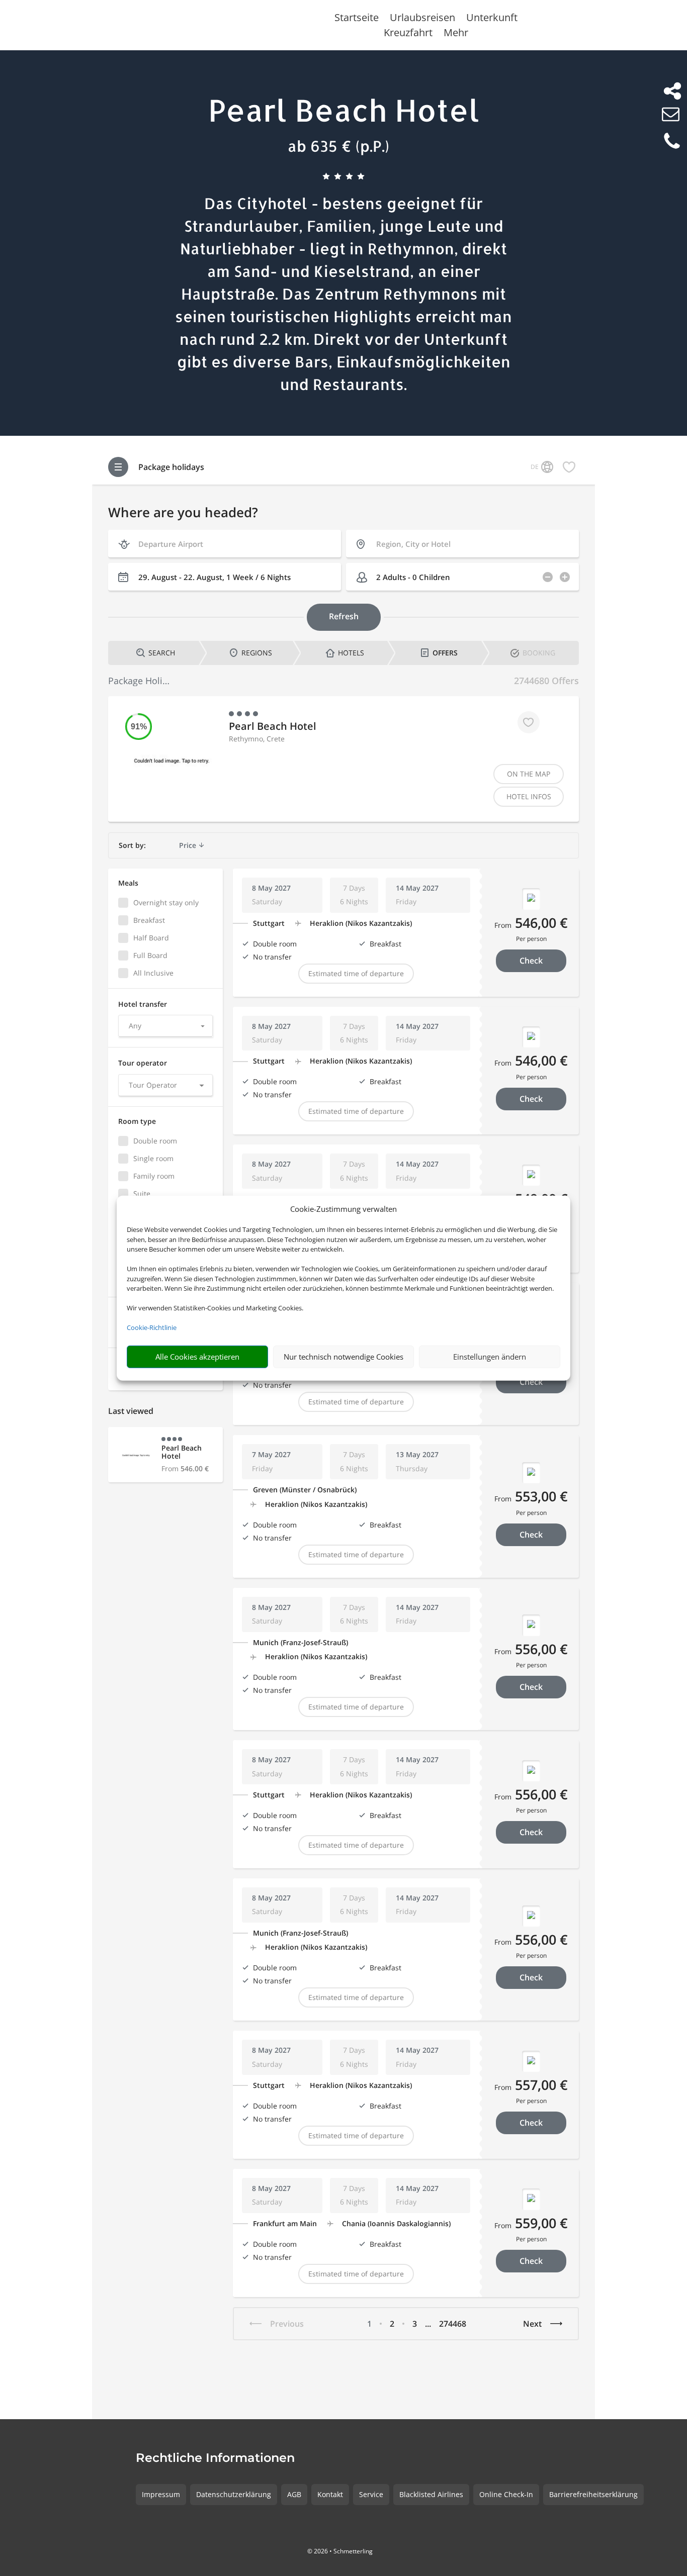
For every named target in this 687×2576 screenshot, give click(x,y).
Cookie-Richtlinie (152, 1327)
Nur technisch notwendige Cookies (343, 1357)
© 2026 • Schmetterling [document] (340, 2551)
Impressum (161, 2494)
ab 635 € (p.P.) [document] (338, 146)
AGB (294, 2494)
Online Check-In (506, 2494)
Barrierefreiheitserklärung (593, 2494)
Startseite (357, 19)
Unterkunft (492, 19)
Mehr (456, 34)
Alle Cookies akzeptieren (197, 1357)
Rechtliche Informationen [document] (215, 2458)
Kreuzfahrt (408, 34)
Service (371, 2494)
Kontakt (330, 2494)
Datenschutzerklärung (234, 2494)
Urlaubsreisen (422, 19)
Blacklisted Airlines (431, 2494)
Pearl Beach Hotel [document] (344, 110)
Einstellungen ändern (490, 1357)
